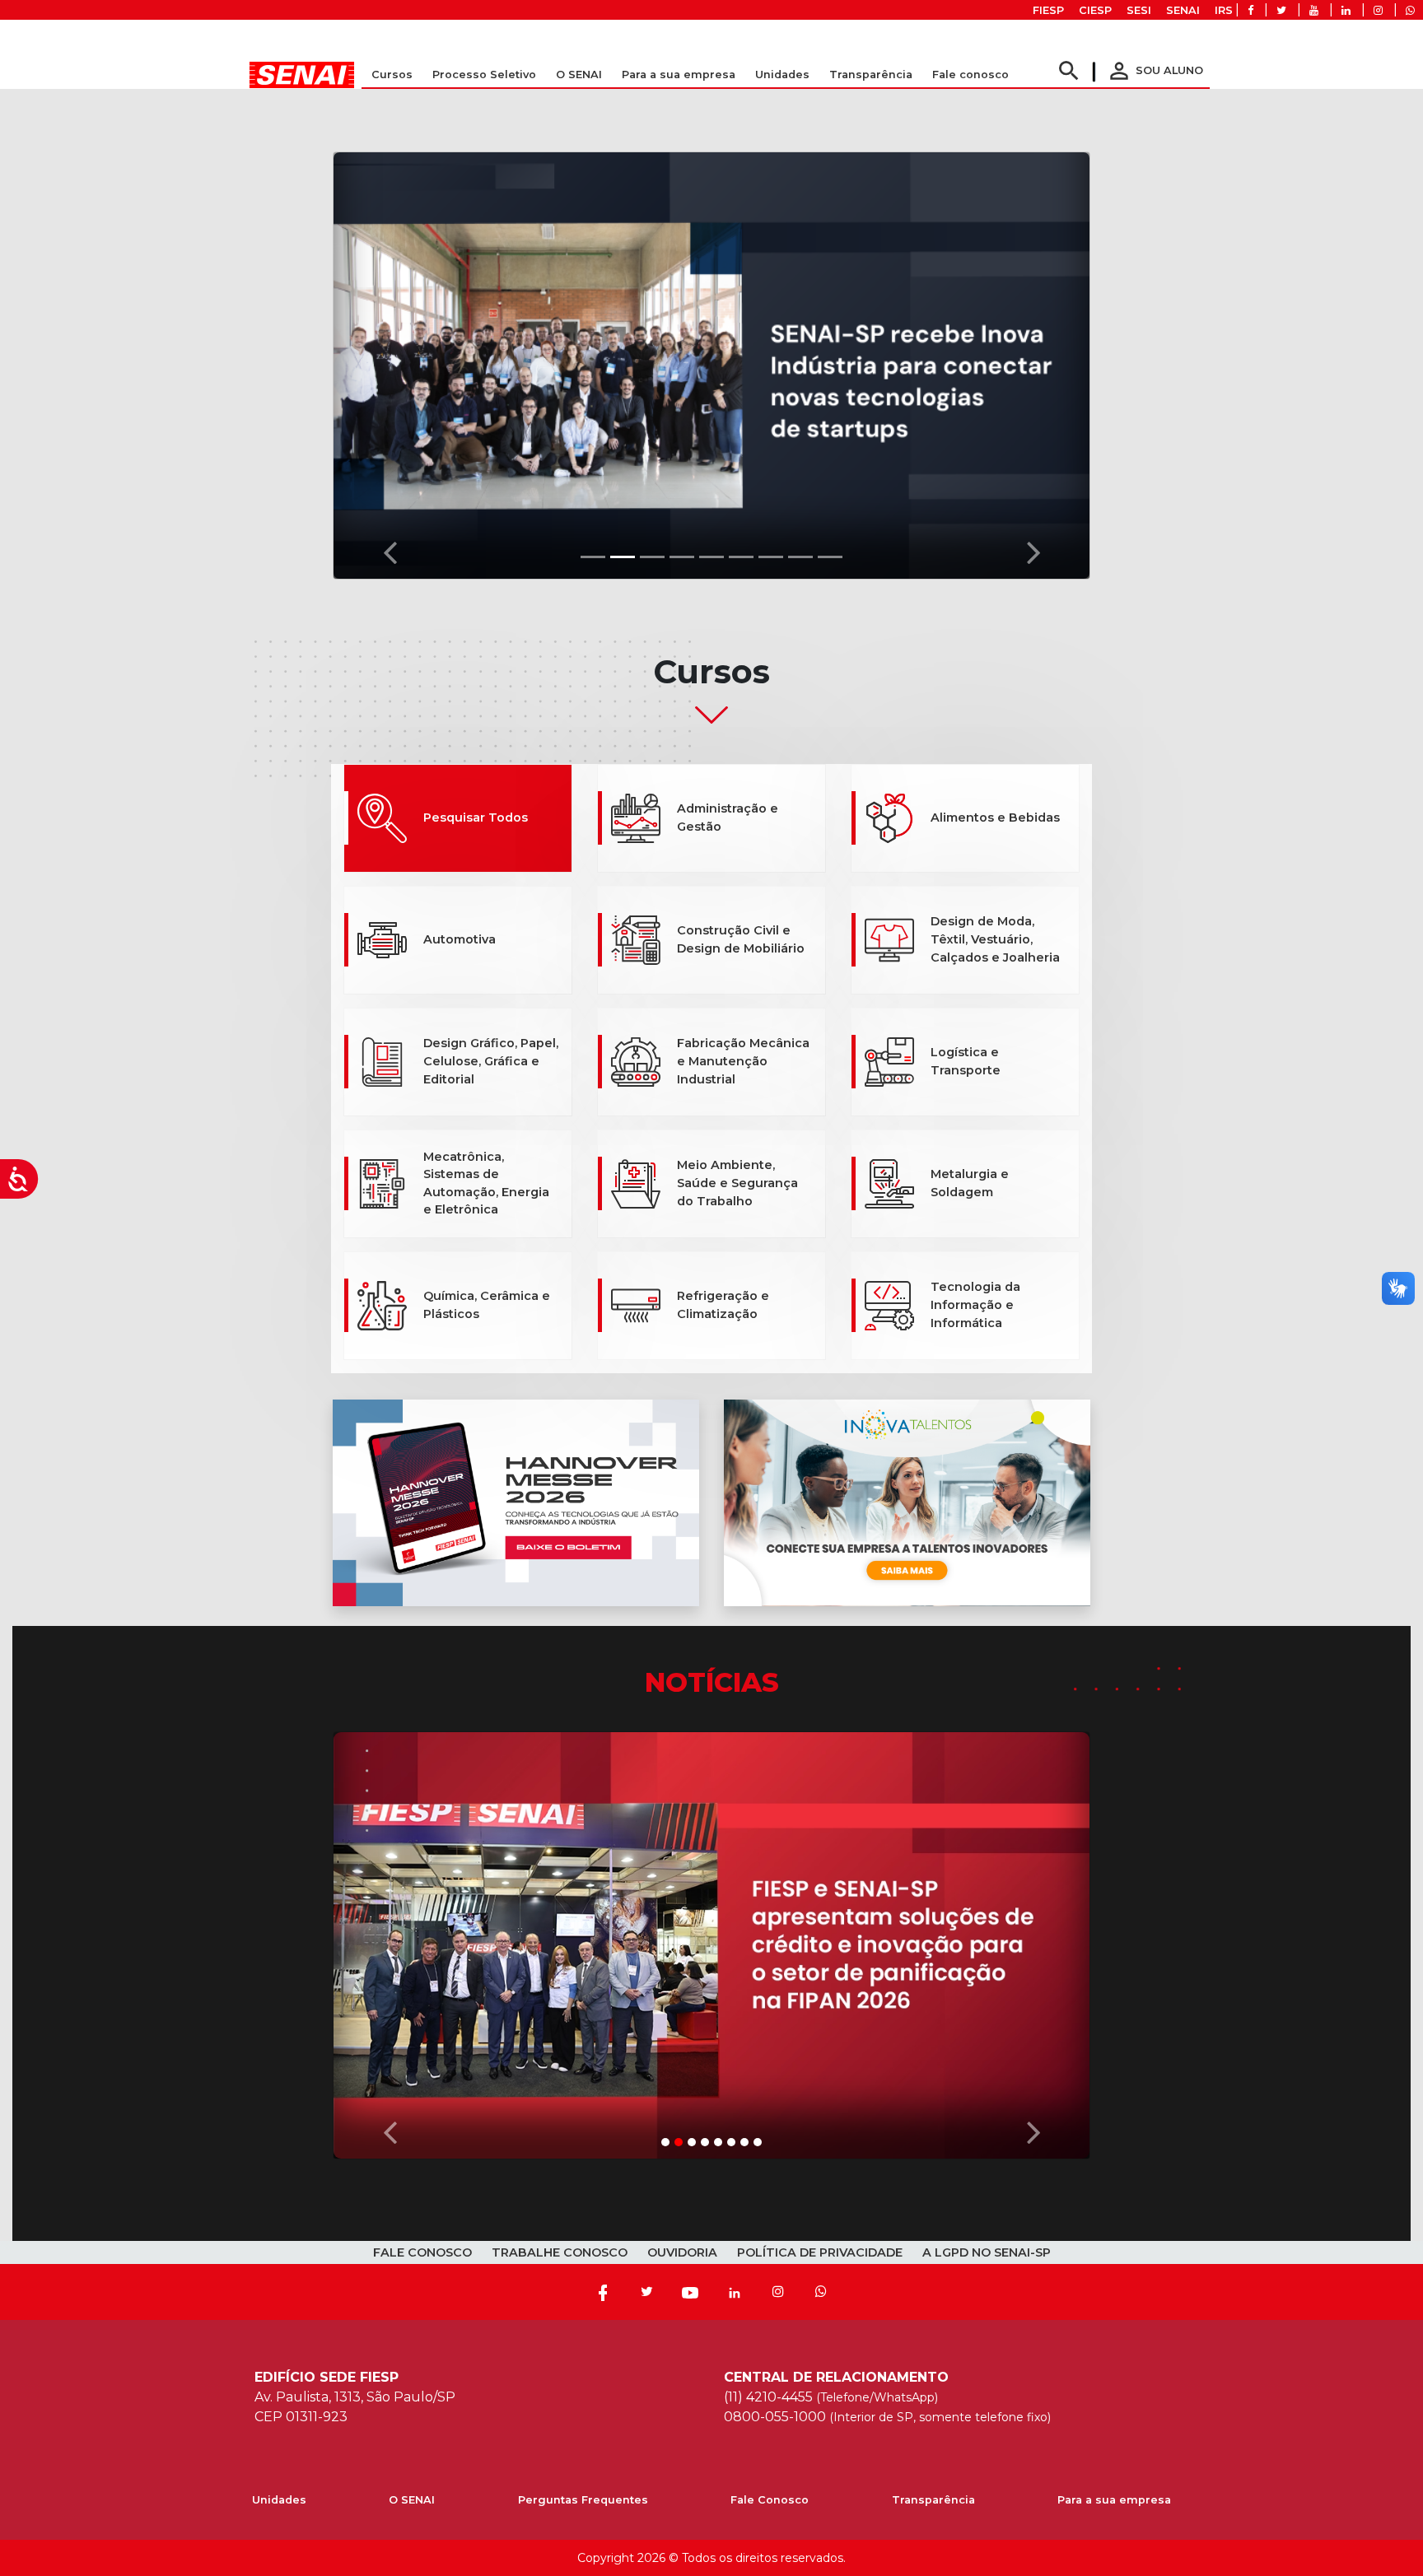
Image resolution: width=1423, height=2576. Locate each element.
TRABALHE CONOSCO (560, 2252)
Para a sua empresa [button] (679, 75)
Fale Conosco (770, 2500)
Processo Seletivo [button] (484, 75)
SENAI (1183, 10)
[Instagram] (778, 2292)
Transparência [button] (871, 75)
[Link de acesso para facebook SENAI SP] (1250, 10)
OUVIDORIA (682, 2252)
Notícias (712, 1682)
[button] (390, 361)
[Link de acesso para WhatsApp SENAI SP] (1410, 10)
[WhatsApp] (821, 2292)
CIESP (1095, 10)
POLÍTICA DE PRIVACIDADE (820, 2252)
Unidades (782, 75)
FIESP (1048, 10)
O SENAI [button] (579, 75)
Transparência (933, 2500)
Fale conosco (970, 75)
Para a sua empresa (1114, 2500)
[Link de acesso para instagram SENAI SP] (1378, 10)
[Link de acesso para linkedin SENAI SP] (1346, 10)
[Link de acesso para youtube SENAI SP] (1314, 10)
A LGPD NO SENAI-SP (987, 2252)
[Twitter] (646, 2292)
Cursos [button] (392, 75)
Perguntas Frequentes (583, 2500)
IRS (1224, 10)
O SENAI (412, 2500)
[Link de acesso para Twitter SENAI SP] (1281, 10)
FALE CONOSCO (422, 2252)
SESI (1139, 10)
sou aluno (1155, 70)
